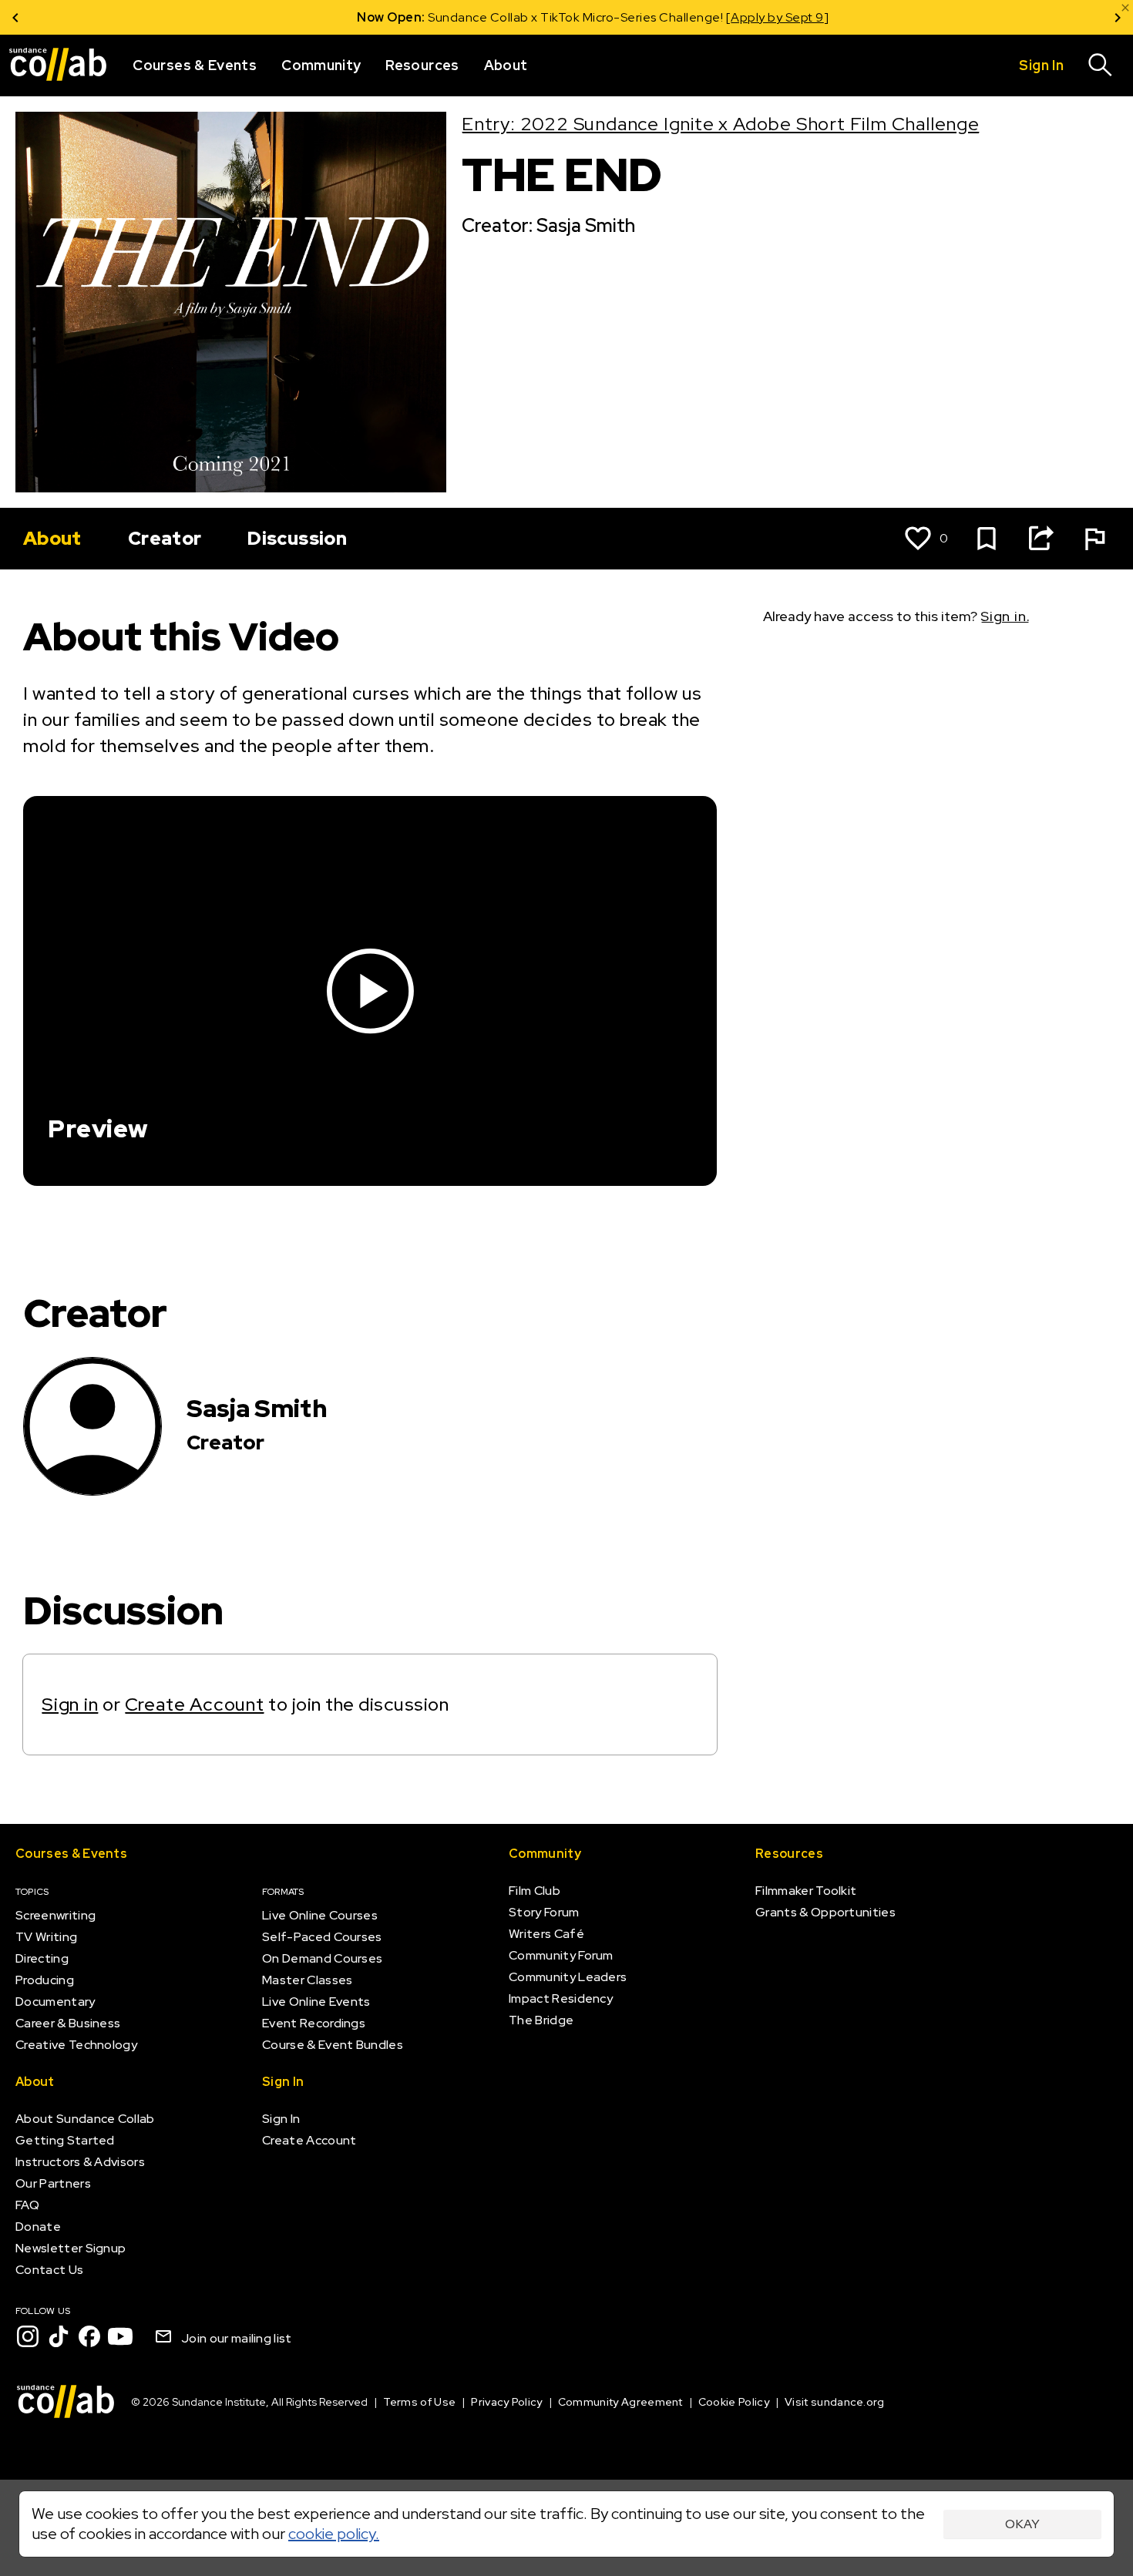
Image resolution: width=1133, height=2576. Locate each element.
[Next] (1118, 17)
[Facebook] (89, 2336)
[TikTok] (59, 2336)
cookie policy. (334, 2534)
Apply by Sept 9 (751, 17)
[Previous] (15, 17)
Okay (1022, 2524)
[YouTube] (120, 2336)
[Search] (1101, 65)
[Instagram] (28, 2336)
